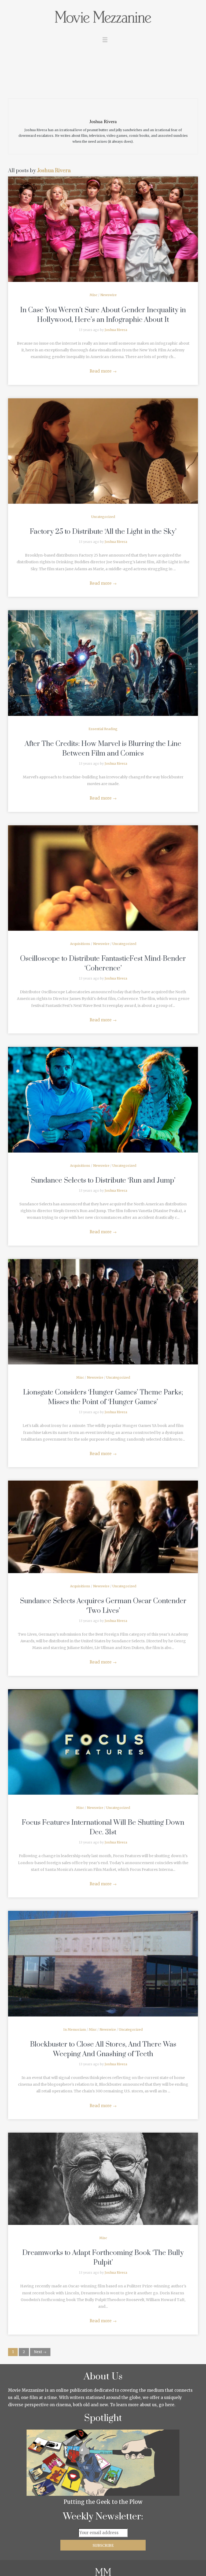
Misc (93, 295)
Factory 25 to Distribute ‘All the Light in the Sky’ (103, 532)
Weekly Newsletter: (103, 2517)
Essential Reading (103, 729)
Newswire (108, 295)
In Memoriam (75, 2029)
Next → (40, 2352)
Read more (103, 371)
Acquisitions (80, 944)
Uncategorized (103, 517)
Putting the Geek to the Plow (103, 2502)
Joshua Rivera (54, 171)
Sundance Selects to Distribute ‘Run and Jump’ (103, 1181)
